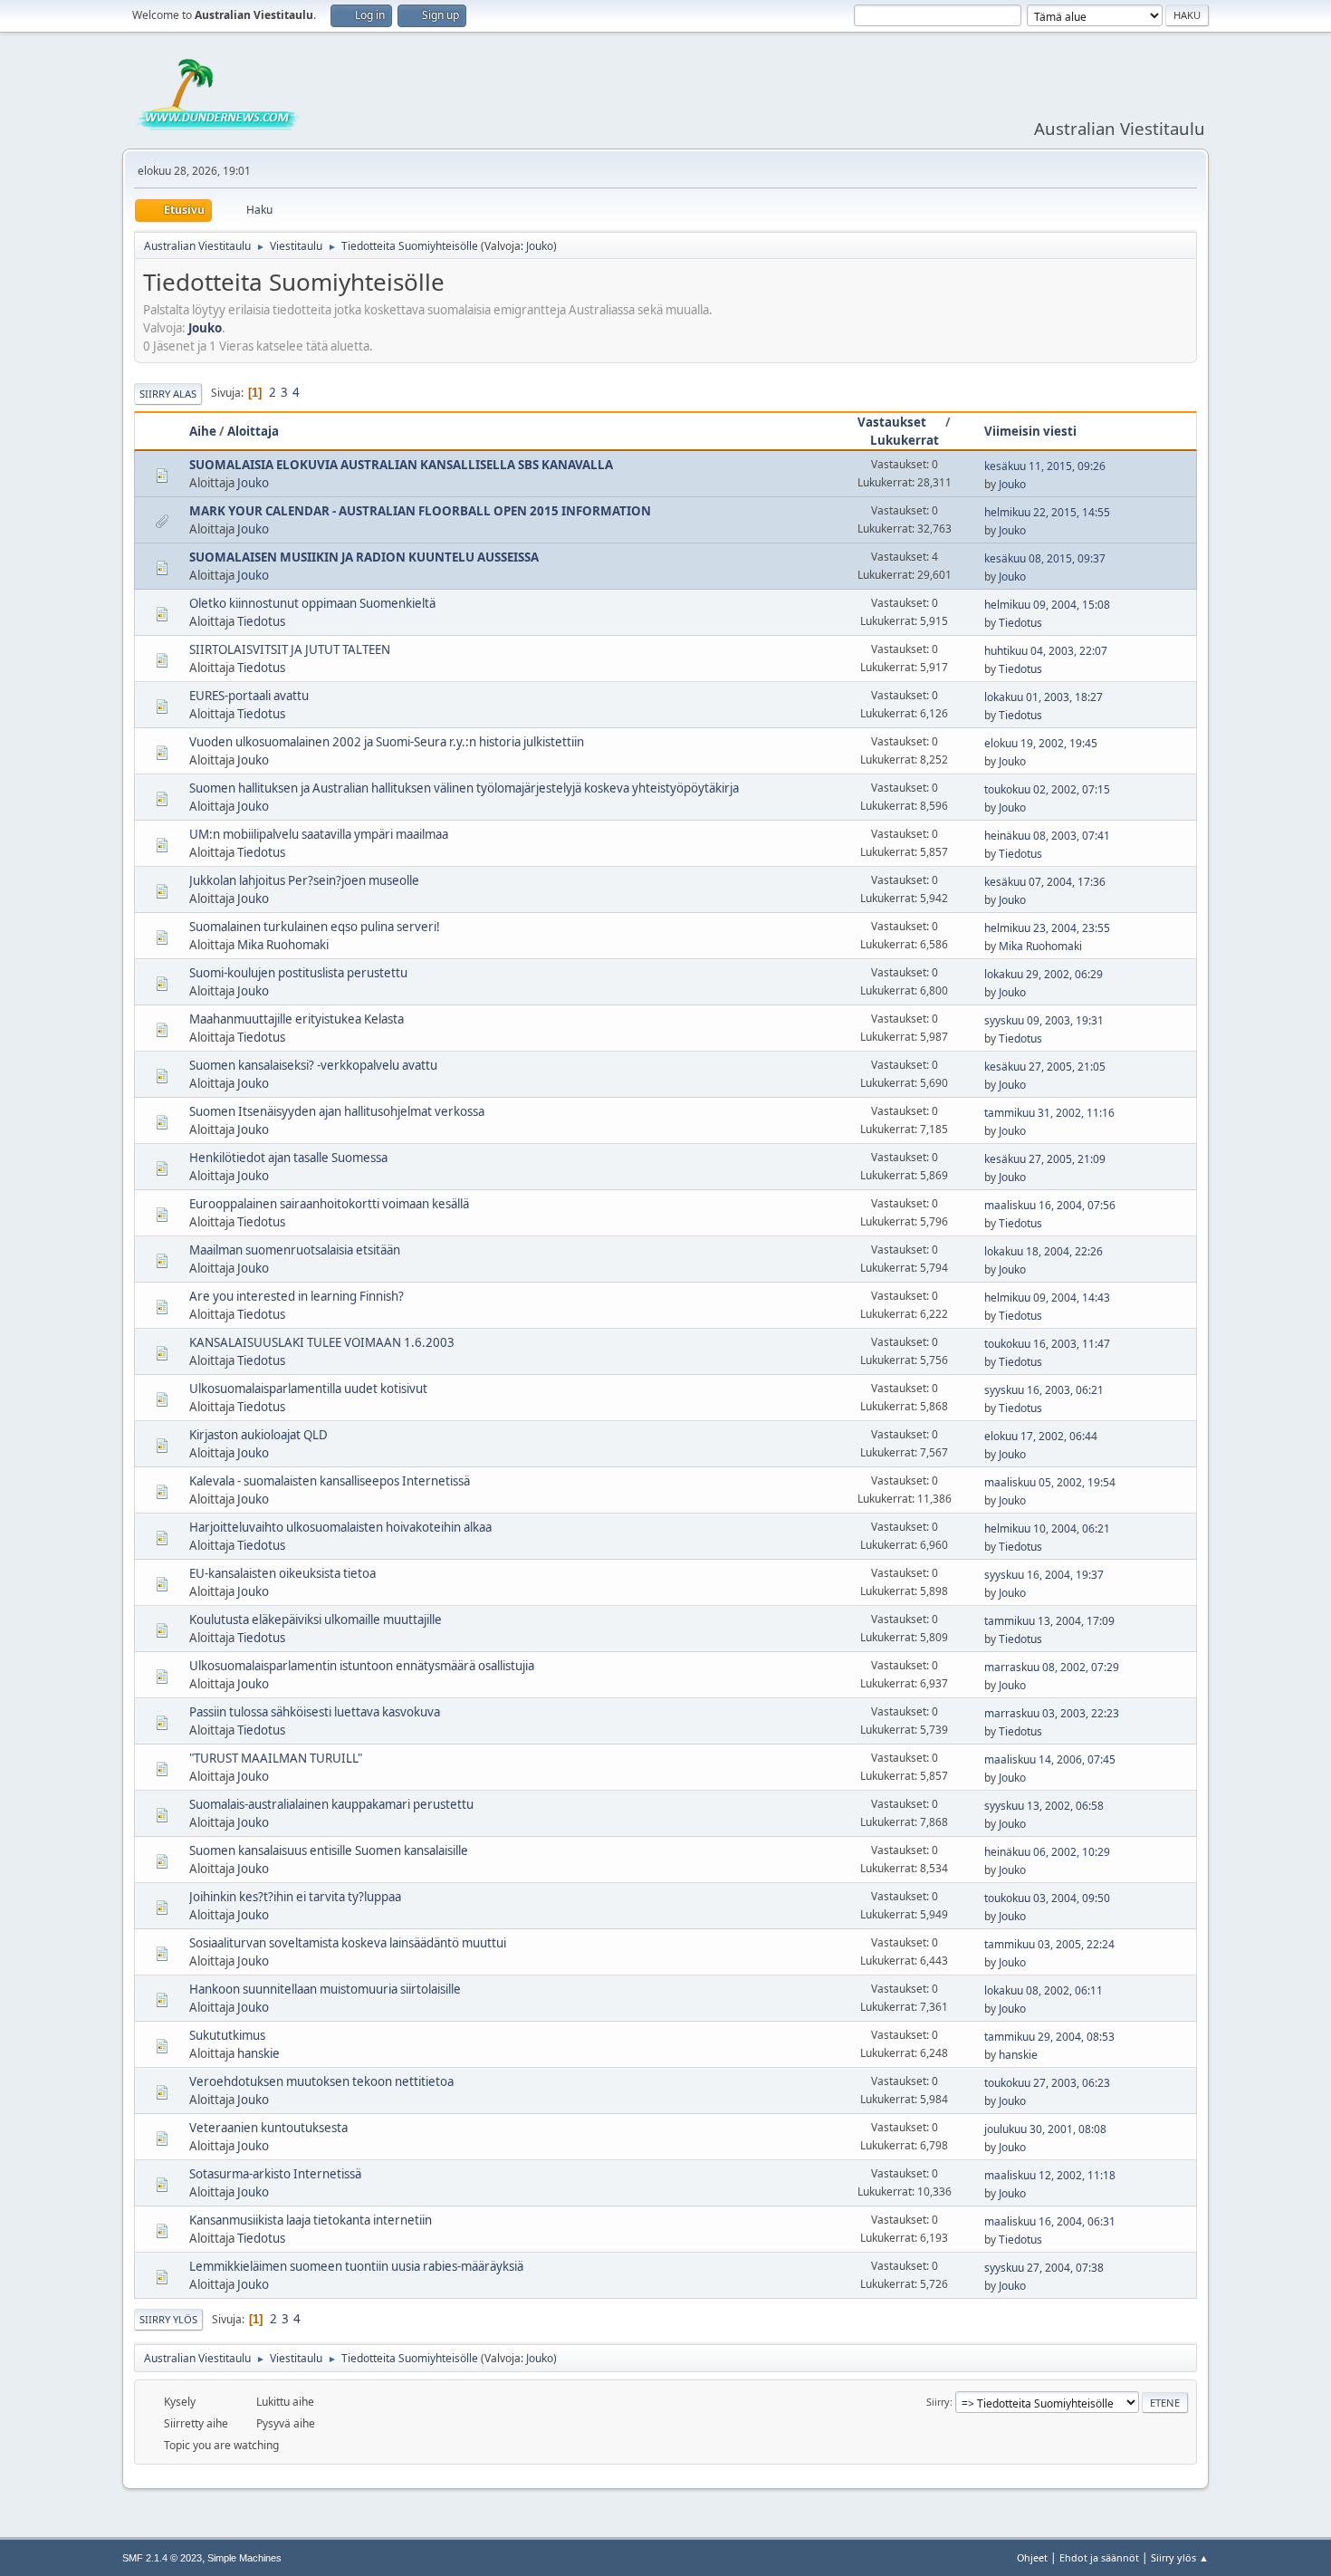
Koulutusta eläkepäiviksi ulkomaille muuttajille (316, 1620)
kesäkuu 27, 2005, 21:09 (1045, 1159)
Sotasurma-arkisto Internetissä (275, 2174)
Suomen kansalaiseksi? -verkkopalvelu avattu (313, 1065)
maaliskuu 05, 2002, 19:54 (1050, 1482)
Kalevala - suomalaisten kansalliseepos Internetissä (330, 1481)
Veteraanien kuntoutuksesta (268, 2128)
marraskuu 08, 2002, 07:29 (1052, 1667)
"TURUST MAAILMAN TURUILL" (276, 1758)
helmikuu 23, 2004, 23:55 (1047, 928)
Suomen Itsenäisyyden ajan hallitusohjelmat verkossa (337, 1111)
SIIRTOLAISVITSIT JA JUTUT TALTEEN (290, 649)
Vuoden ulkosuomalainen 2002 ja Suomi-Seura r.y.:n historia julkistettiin (387, 742)
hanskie (259, 2053)
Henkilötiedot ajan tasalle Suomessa (288, 1158)
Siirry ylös (168, 2319)
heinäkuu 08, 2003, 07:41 (1047, 836)
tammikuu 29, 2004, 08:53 (1049, 2037)
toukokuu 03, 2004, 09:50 (1047, 1898)
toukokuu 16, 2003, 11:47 (1047, 1344)
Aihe (203, 431)
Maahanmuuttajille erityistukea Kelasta (297, 1019)
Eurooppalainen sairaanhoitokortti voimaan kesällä (329, 1204)
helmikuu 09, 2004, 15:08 (1047, 605)
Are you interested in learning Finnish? (297, 1296)
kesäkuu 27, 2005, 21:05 (1045, 1067)
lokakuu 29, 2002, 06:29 (1044, 974)
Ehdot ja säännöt (1099, 2557)
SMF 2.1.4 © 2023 (162, 2558)
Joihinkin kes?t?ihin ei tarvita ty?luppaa (295, 1897)
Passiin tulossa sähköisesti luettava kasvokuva (315, 1712)
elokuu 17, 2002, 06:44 (1041, 1436)
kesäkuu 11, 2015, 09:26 (1045, 466)
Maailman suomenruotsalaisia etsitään (295, 1250)
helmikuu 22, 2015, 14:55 (1047, 512)
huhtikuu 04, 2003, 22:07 (1046, 651)
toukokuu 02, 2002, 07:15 (1047, 789)
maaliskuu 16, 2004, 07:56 (1050, 1205)
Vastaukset (892, 422)
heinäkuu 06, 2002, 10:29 (1047, 1852)
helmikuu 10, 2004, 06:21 (1047, 1528)
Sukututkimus (227, 2035)
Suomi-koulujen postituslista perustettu (298, 973)
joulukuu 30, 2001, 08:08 (1045, 2129)
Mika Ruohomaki (283, 945)
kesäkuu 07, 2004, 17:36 (1045, 882)
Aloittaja (253, 431)
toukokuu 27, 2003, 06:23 (1047, 2083)
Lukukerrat (905, 440)
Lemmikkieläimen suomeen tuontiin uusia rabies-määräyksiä (356, 2266)
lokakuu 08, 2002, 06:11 (1044, 1990)
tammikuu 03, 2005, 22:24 (1049, 1944)
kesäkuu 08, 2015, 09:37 (1045, 558)
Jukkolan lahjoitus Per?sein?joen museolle (304, 880)
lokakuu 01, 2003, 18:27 (1044, 697)
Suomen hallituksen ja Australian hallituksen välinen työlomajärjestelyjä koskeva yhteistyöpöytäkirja (464, 788)
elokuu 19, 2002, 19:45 (1041, 743)
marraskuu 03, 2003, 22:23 (1052, 1713)
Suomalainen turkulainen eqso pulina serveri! (315, 927)
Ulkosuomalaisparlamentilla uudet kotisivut (308, 1389)
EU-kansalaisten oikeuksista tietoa (282, 1573)
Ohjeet (1032, 2557)
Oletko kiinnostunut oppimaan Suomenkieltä (312, 603)
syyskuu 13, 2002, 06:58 (1044, 1806)
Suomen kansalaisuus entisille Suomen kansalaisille (329, 1850)
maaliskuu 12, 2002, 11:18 (1050, 2175)
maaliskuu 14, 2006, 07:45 (1050, 1759)
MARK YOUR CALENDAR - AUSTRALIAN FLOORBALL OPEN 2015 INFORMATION (420, 511)
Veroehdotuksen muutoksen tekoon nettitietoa (321, 2081)
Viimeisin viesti (1030, 431)
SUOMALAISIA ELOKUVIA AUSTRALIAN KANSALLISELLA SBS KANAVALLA (401, 465)
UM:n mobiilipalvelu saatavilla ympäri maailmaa (319, 834)
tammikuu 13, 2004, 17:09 (1049, 1621)
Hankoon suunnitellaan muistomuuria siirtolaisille (325, 1989)
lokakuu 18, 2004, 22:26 (1044, 1251)
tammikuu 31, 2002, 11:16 (1049, 1113)
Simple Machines (244, 2558)
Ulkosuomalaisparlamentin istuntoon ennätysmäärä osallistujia (362, 1666)
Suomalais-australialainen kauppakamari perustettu (331, 1804)
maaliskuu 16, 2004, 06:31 (1050, 2221)
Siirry (938, 2402)
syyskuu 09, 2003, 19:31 (1044, 1020)
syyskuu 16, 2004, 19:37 (1044, 1575)
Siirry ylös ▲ (1180, 2557)
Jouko (540, 246)
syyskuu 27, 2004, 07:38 (1044, 2268)
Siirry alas (168, 394)
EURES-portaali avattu (249, 696)
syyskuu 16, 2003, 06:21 (1044, 1390)
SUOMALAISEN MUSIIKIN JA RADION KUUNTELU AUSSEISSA (364, 557)
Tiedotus (261, 621)
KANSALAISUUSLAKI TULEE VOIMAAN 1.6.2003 (322, 1342)
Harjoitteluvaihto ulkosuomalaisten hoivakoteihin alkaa (340, 1527)
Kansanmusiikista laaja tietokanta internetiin (311, 2220)
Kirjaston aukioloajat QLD (259, 1435)
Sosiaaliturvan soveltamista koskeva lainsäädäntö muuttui (348, 1943)
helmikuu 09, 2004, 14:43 (1047, 1298)
